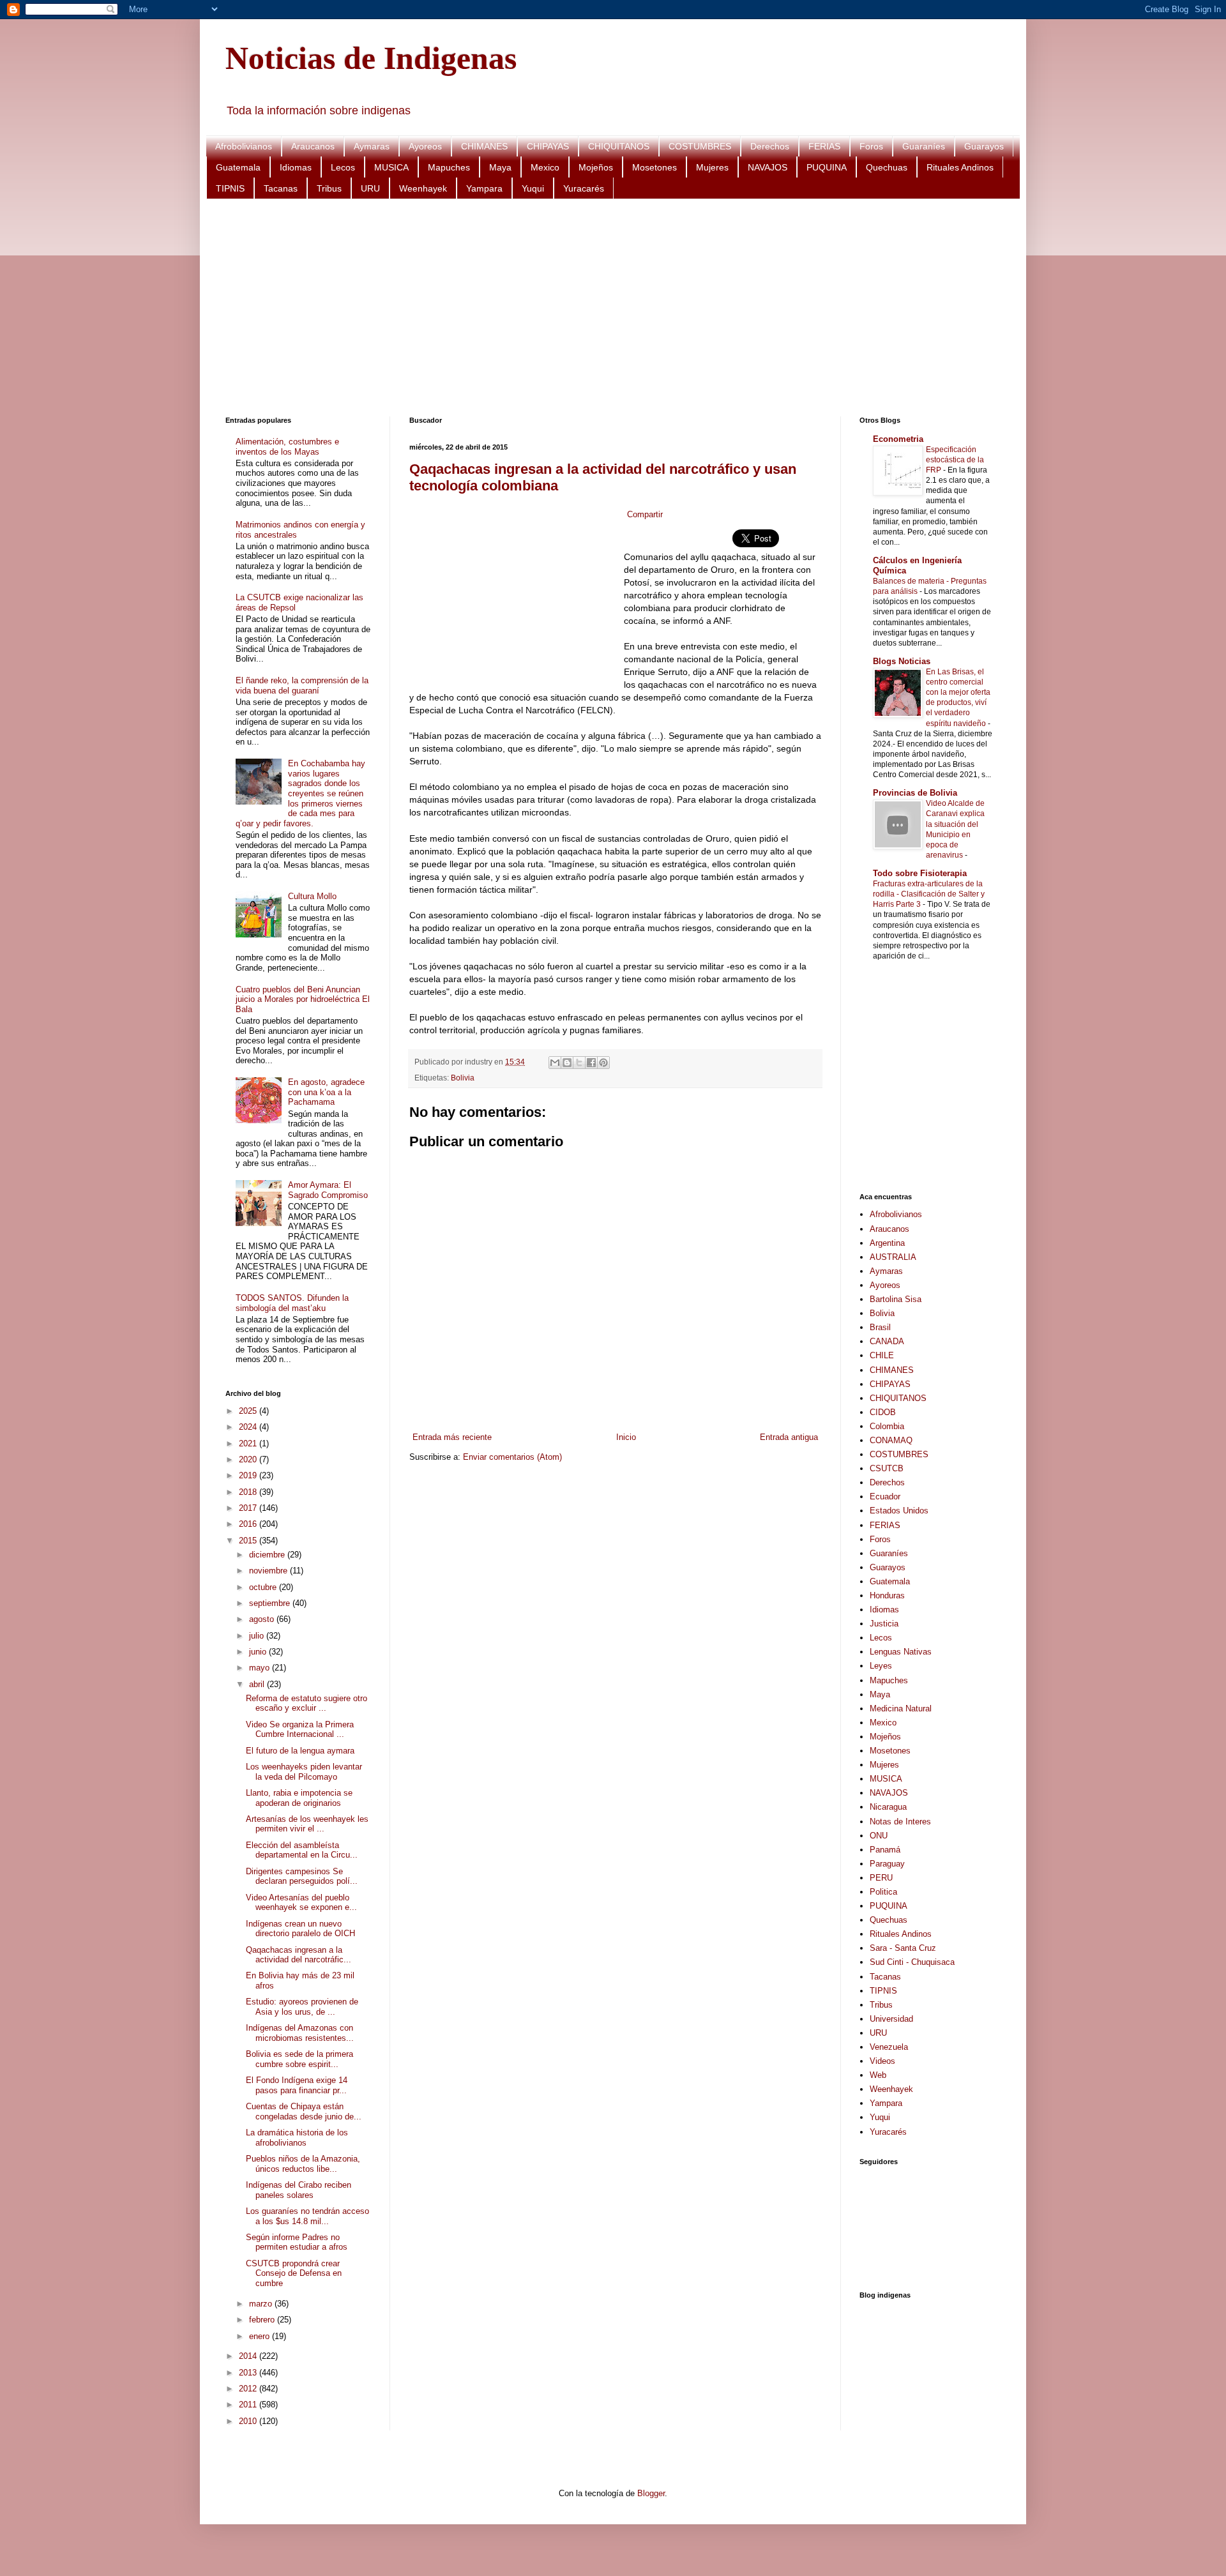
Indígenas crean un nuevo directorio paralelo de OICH (300, 1929)
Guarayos (984, 146)
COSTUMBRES (700, 146)
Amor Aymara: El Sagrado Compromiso (328, 1190)
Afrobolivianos (244, 146)
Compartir (645, 514)
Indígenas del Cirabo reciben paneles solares (299, 2190)
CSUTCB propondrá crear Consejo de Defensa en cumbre (294, 2273)
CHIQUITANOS (619, 146)
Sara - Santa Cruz (903, 1948)
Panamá (885, 1850)
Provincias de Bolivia (915, 793)
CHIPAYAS (548, 146)
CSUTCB (887, 1468)
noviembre (269, 1571)
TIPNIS (230, 188)
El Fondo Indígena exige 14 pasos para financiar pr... (297, 2085)
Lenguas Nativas (901, 1652)
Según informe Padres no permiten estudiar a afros (297, 2242)
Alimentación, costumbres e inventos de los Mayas (287, 447)
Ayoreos (425, 146)
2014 (249, 2356)
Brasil (880, 1327)
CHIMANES (484, 146)
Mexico (545, 167)
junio (259, 1652)
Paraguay (887, 1864)
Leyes (881, 1666)
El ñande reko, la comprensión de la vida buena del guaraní (302, 686)
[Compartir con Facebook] (591, 1063)
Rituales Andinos (960, 167)
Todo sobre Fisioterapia (920, 873)
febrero (263, 2320)
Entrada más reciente (452, 1437)
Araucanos (313, 146)
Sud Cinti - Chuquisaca (912, 1962)
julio (258, 1636)
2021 (249, 1443)
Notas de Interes (900, 1822)
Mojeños (596, 167)
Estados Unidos (899, 1511)
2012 (249, 2389)
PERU (881, 1878)
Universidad (891, 2019)
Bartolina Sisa (896, 1299)
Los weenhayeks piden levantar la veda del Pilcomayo (304, 1772)
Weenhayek (423, 188)
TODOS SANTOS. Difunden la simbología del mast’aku (292, 1303)
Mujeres (712, 167)
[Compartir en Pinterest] (603, 1063)
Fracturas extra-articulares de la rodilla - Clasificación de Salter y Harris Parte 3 (929, 894)
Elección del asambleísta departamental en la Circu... (302, 1850)
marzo (262, 2304)
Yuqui (533, 188)
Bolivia (463, 1078)
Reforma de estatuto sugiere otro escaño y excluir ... (306, 1703)
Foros (871, 146)
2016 (249, 1524)
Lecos (343, 167)
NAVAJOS (768, 167)
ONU (879, 1836)
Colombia (887, 1426)
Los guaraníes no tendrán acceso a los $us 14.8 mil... (307, 2216)
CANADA (887, 1341)
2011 (249, 2405)
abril (258, 1684)
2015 (249, 1541)
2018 (249, 1492)
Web (878, 2075)
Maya (500, 167)
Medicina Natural (901, 1708)
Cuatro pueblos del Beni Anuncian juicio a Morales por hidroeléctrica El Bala (303, 999)
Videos (882, 2061)
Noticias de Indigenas (371, 58)
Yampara (484, 188)
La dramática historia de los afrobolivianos (297, 2138)
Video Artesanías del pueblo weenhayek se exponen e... (301, 1903)
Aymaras (372, 146)
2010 (249, 2421)
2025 (249, 1411)
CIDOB (883, 1412)
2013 (249, 2373)
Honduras (887, 1595)
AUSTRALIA (893, 1257)
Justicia (884, 1624)
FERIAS (824, 146)
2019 (249, 1475)
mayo (261, 1668)
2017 (249, 1508)
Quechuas (887, 167)
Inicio (626, 1437)
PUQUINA (827, 167)
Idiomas (296, 167)
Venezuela (889, 2047)
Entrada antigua (789, 1437)
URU (370, 188)
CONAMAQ (891, 1440)
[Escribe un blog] (567, 1063)
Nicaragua (888, 1807)
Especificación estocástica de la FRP (955, 460)
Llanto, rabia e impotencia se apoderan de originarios (299, 1798)
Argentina (887, 1243)
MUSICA (391, 167)
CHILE (882, 1355)
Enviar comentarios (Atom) (512, 1457)
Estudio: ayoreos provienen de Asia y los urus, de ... (302, 2007)
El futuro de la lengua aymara (300, 1751)
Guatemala (238, 167)
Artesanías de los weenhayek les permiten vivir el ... (307, 1824)
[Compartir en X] (579, 1063)
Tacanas (281, 188)
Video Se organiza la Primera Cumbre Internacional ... (300, 1730)
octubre (264, 1587)
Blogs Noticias (902, 661)
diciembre (268, 1555)
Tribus (329, 188)
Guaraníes (924, 146)
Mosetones (655, 167)
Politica (883, 1892)
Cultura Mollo (312, 896)
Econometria (898, 439)
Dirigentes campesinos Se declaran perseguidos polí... (302, 1876)
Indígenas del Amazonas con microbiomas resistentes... (300, 2033)
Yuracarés (584, 188)
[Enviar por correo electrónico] (555, 1063)
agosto (263, 1619)
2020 (249, 1459)
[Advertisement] (609, 308)
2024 (249, 1427)
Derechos (770, 146)
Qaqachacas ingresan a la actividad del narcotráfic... (299, 1955)
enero (261, 2336)
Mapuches (449, 167)
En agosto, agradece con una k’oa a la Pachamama (326, 1092)
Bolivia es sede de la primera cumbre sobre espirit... (299, 2059)
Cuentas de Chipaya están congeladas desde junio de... (304, 2111)
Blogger (651, 2493)
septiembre (271, 1603)
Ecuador (885, 1496)
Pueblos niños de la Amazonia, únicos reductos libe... (303, 2164)
